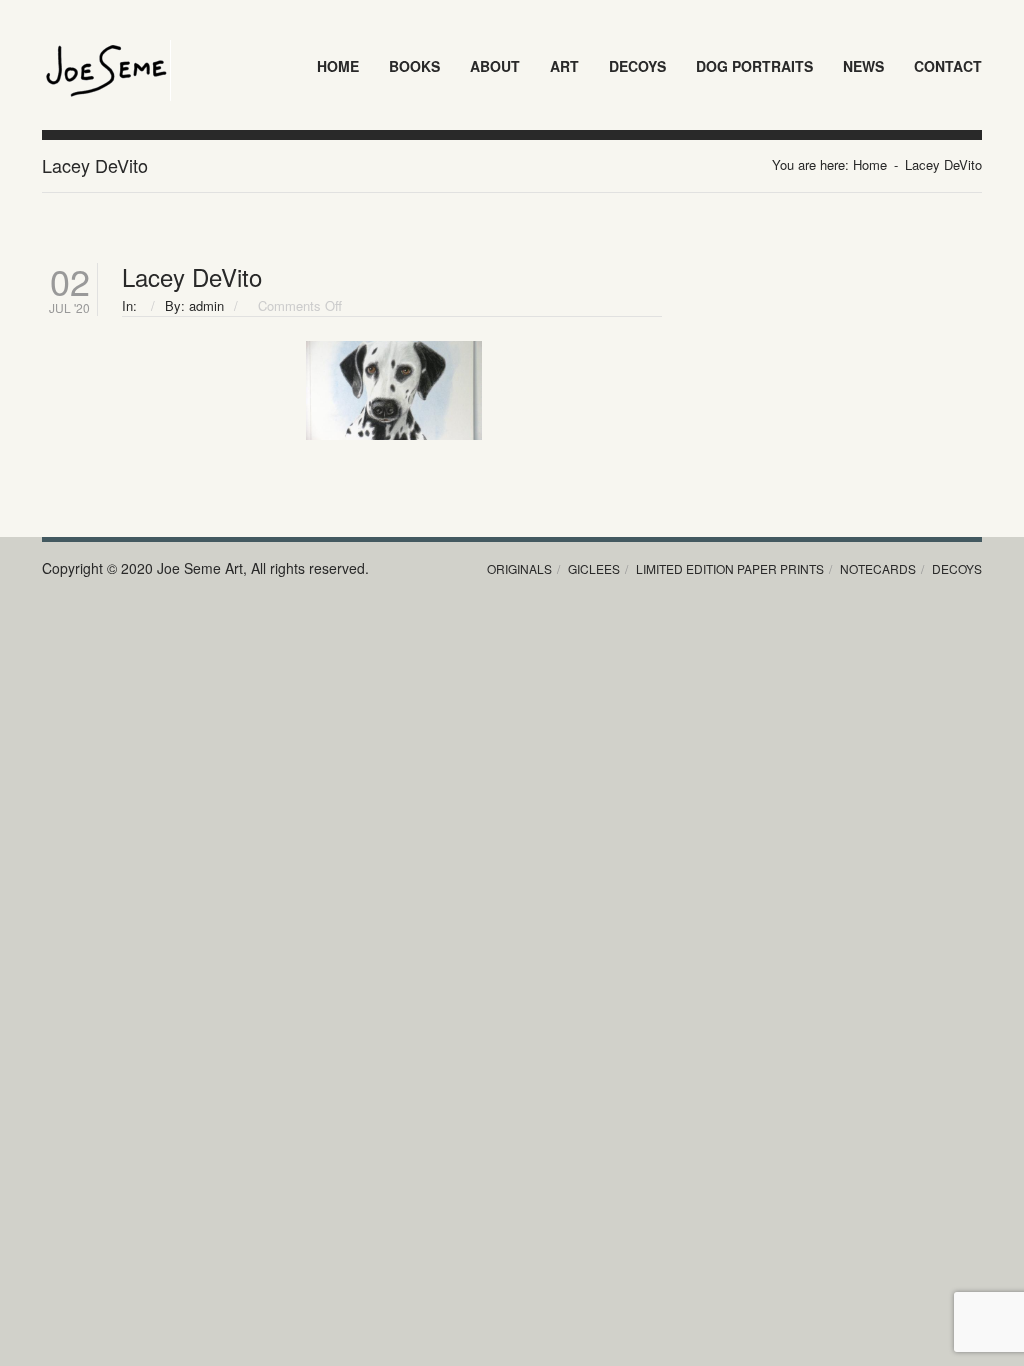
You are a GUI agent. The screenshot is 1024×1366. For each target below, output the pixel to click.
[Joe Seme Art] (106, 51)
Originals (519, 568)
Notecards (878, 568)
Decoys (637, 66)
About (495, 66)
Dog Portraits (754, 66)
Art (564, 66)
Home (338, 66)
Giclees (594, 568)
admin (206, 305)
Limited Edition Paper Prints (730, 568)
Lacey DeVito (192, 276)
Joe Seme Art (200, 568)
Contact (948, 66)
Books (414, 66)
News (863, 66)
